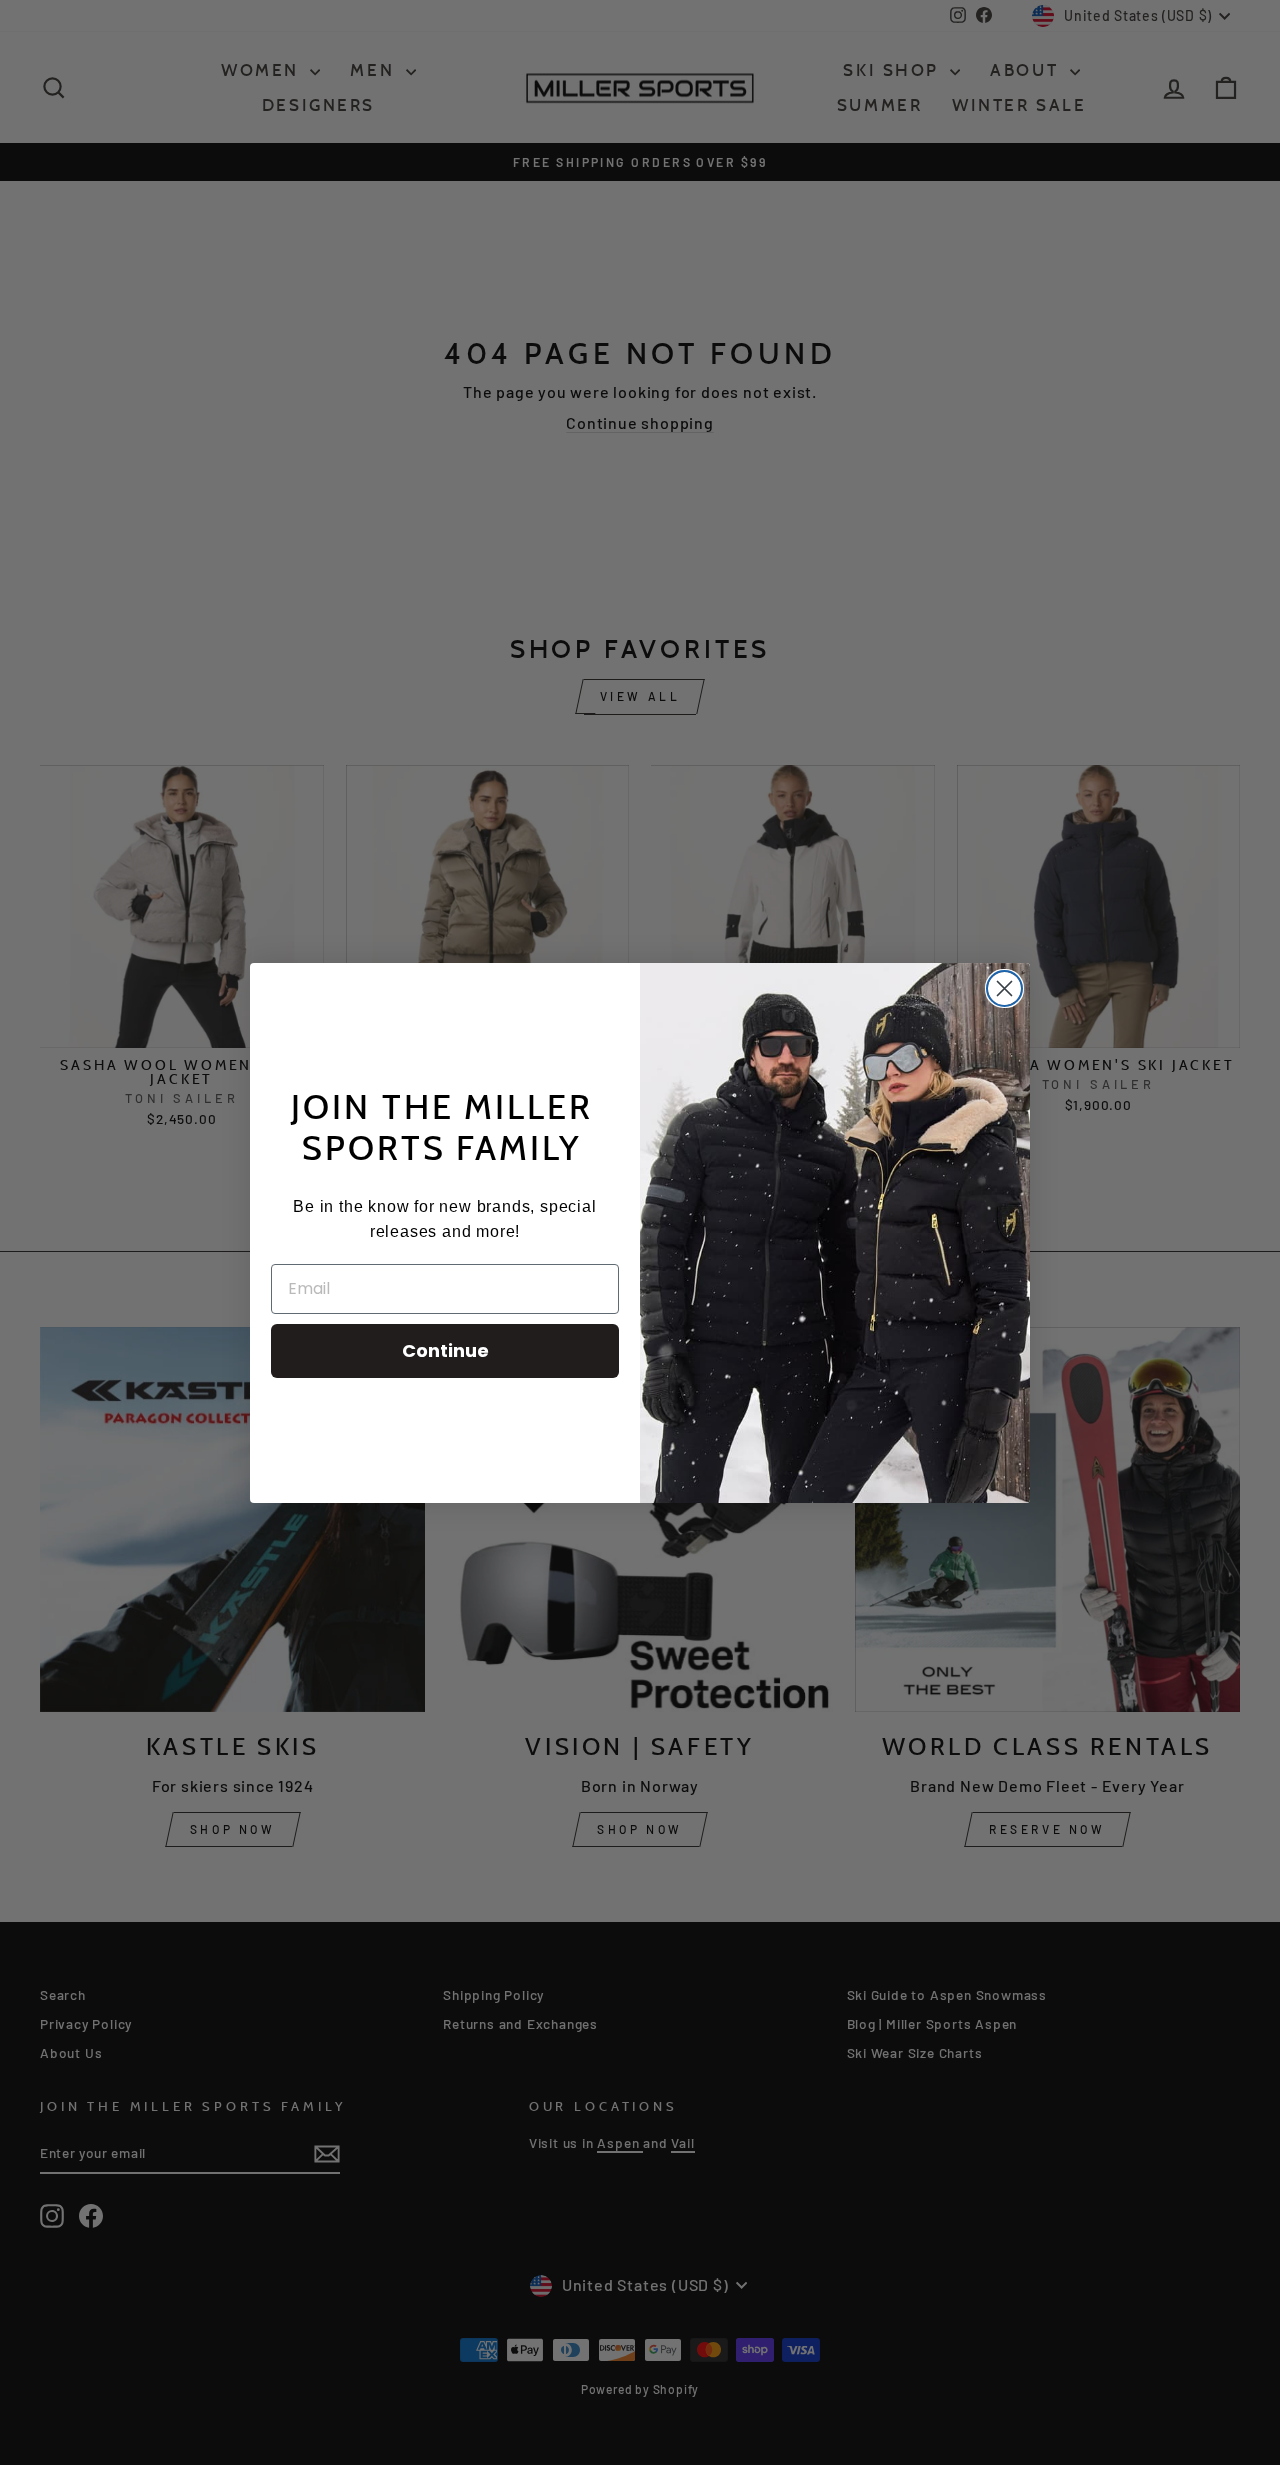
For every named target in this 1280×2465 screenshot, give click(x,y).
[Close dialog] (1004, 988)
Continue (445, 1350)
